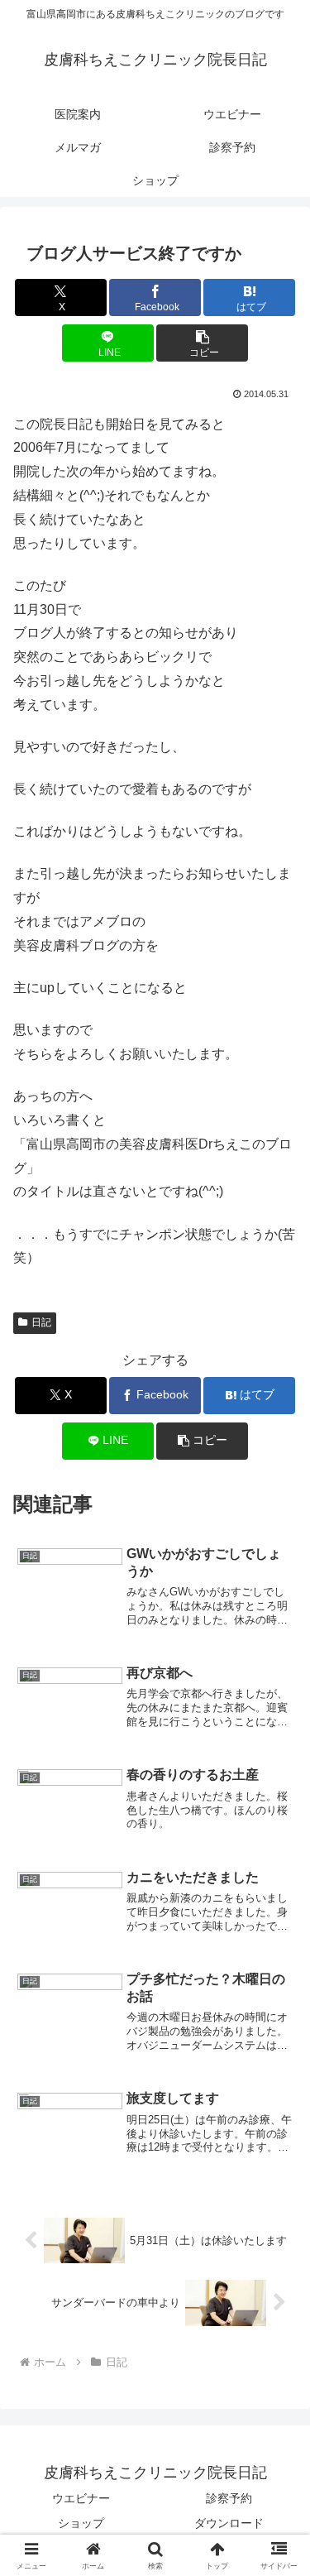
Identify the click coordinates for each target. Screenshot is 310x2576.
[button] (202, 343)
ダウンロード (229, 2523)
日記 (41, 1322)
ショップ (81, 2523)
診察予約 (229, 2498)
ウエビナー (81, 2498)
